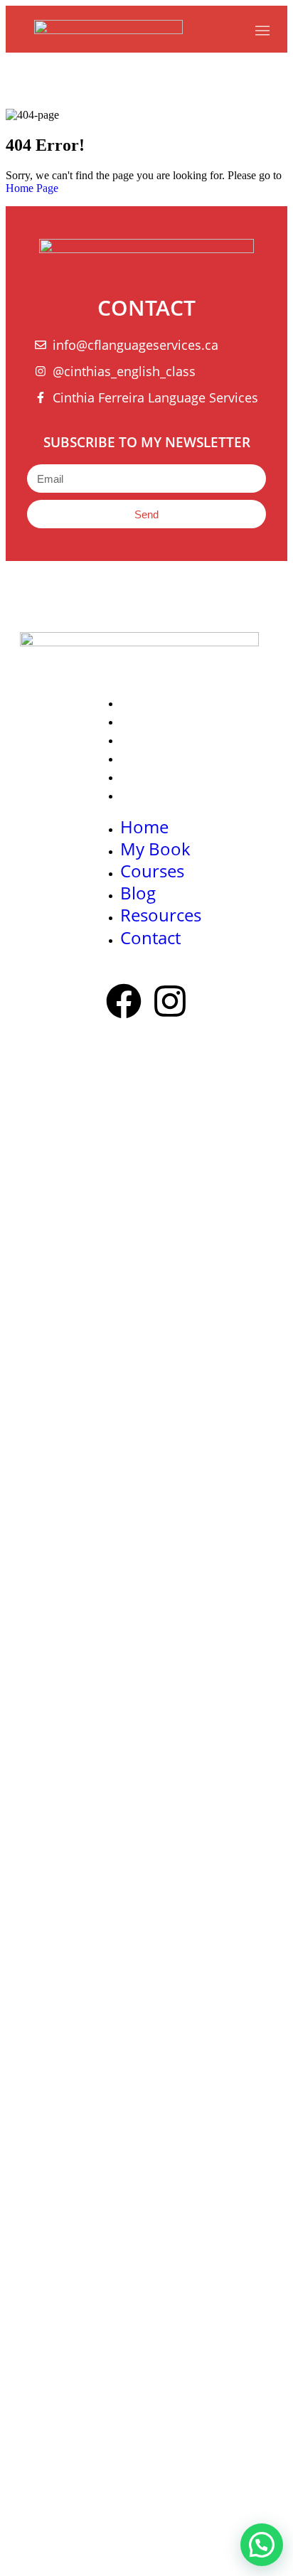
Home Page (32, 188)
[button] (262, 2545)
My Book (149, 721)
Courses (147, 739)
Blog (135, 758)
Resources (154, 776)
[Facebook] (124, 1004)
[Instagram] (170, 1004)
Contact (146, 795)
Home (140, 702)
